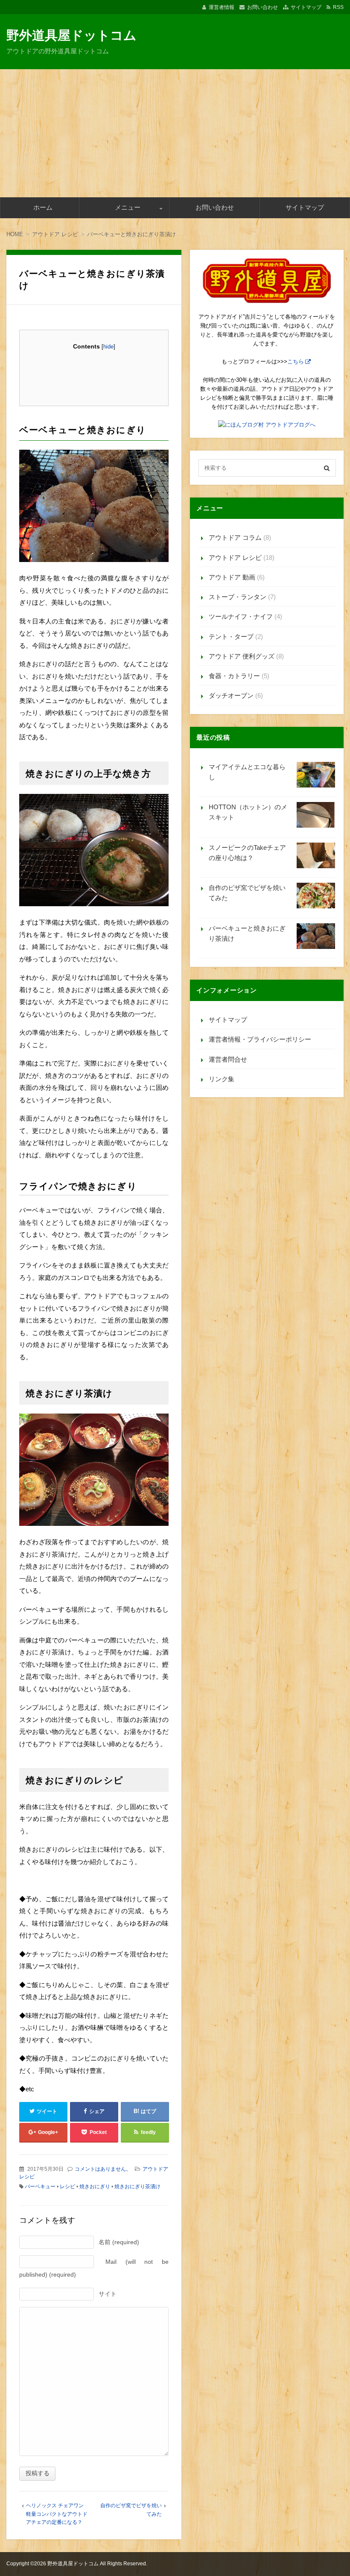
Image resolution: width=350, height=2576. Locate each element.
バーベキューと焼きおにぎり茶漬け (247, 933)
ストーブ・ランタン (238, 597)
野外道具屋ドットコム (71, 35)
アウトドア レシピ (235, 558)
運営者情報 (222, 7)
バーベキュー (40, 2187)
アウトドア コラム (235, 537)
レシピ (67, 2187)
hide (108, 347)
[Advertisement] (175, 133)
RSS (338, 7)
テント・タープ (231, 637)
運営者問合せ (228, 1059)
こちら (296, 362)
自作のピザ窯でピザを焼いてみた (247, 893)
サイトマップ (306, 7)
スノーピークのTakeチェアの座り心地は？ (247, 853)
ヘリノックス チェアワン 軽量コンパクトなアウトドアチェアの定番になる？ (57, 2514)
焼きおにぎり (95, 2187)
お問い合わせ (262, 7)
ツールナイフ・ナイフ (241, 616)
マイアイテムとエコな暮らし (247, 772)
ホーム (43, 207)
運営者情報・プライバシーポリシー (260, 1039)
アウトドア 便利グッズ (242, 656)
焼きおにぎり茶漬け (137, 2187)
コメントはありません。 (103, 2169)
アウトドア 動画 (232, 577)
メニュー (128, 207)
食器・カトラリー (234, 676)
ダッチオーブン (231, 695)
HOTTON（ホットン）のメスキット (248, 812)
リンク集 (222, 1079)
